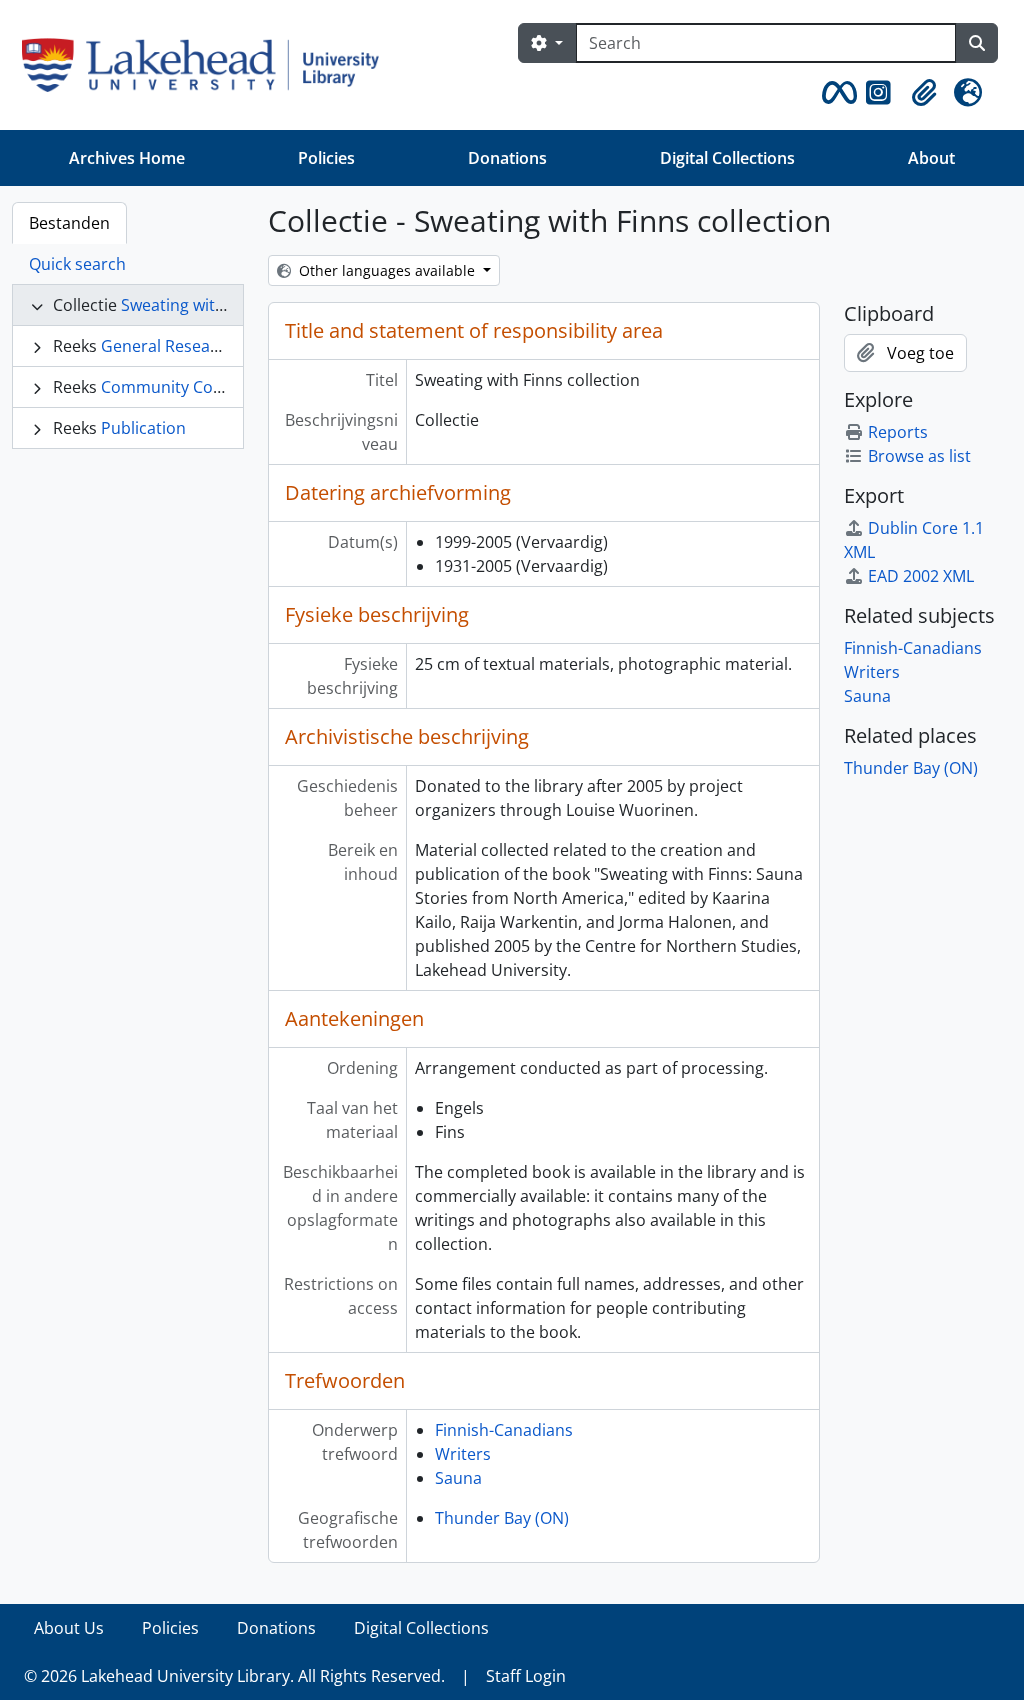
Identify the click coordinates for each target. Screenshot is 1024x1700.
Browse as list (919, 456)
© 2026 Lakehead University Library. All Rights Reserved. (234, 1676)
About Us (69, 1628)
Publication (143, 428)
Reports (898, 432)
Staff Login (526, 1676)
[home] (208, 65)
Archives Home (127, 158)
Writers (463, 1454)
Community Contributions (199, 387)
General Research (168, 346)
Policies (326, 158)
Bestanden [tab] (69, 223)
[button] (836, 93)
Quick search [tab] (77, 264)
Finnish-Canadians (504, 1430)
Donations (507, 158)
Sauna (458, 1478)
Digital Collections (727, 158)
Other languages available (387, 270)
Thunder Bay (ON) (502, 1518)
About (931, 158)
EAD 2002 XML (921, 576)
